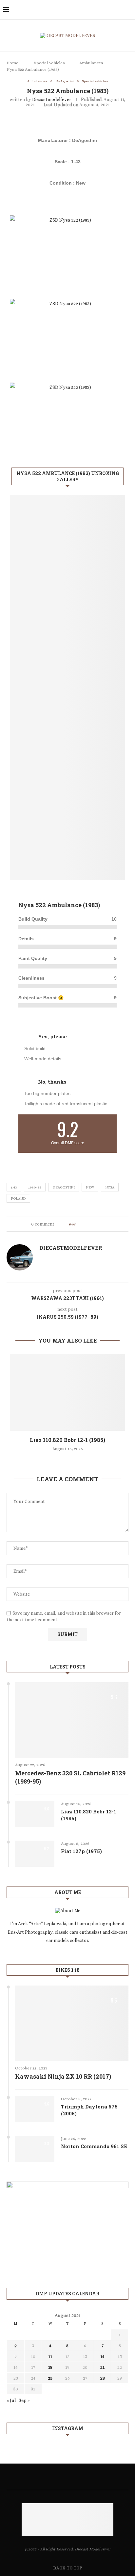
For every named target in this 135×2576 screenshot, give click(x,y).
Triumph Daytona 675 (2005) (89, 2110)
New (90, 1187)
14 (102, 2356)
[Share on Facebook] (86, 1224)
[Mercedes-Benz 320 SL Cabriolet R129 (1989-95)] (72, 1720)
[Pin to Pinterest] (98, 1224)
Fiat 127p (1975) (81, 1851)
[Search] (128, 10)
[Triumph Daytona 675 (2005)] (35, 2109)
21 (102, 2367)
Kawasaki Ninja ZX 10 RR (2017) (63, 2076)
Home (12, 63)
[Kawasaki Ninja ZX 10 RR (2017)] (72, 2023)
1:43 (14, 1187)
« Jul (11, 2400)
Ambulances (91, 63)
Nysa (110, 1187)
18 (50, 2367)
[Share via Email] (105, 1224)
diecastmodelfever (52, 99)
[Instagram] (119, 10)
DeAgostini (64, 1187)
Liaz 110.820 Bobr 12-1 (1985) (67, 1440)
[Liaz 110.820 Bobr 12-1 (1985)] (67, 1392)
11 (50, 2356)
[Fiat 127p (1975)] (35, 1854)
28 (103, 2378)
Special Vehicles (49, 63)
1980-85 (35, 1187)
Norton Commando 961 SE (94, 2146)
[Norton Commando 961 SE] (35, 2149)
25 (50, 2378)
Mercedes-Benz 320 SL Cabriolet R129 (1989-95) (70, 1777)
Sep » (24, 2400)
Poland (18, 1198)
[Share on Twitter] (92, 1224)
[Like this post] (79, 1224)
